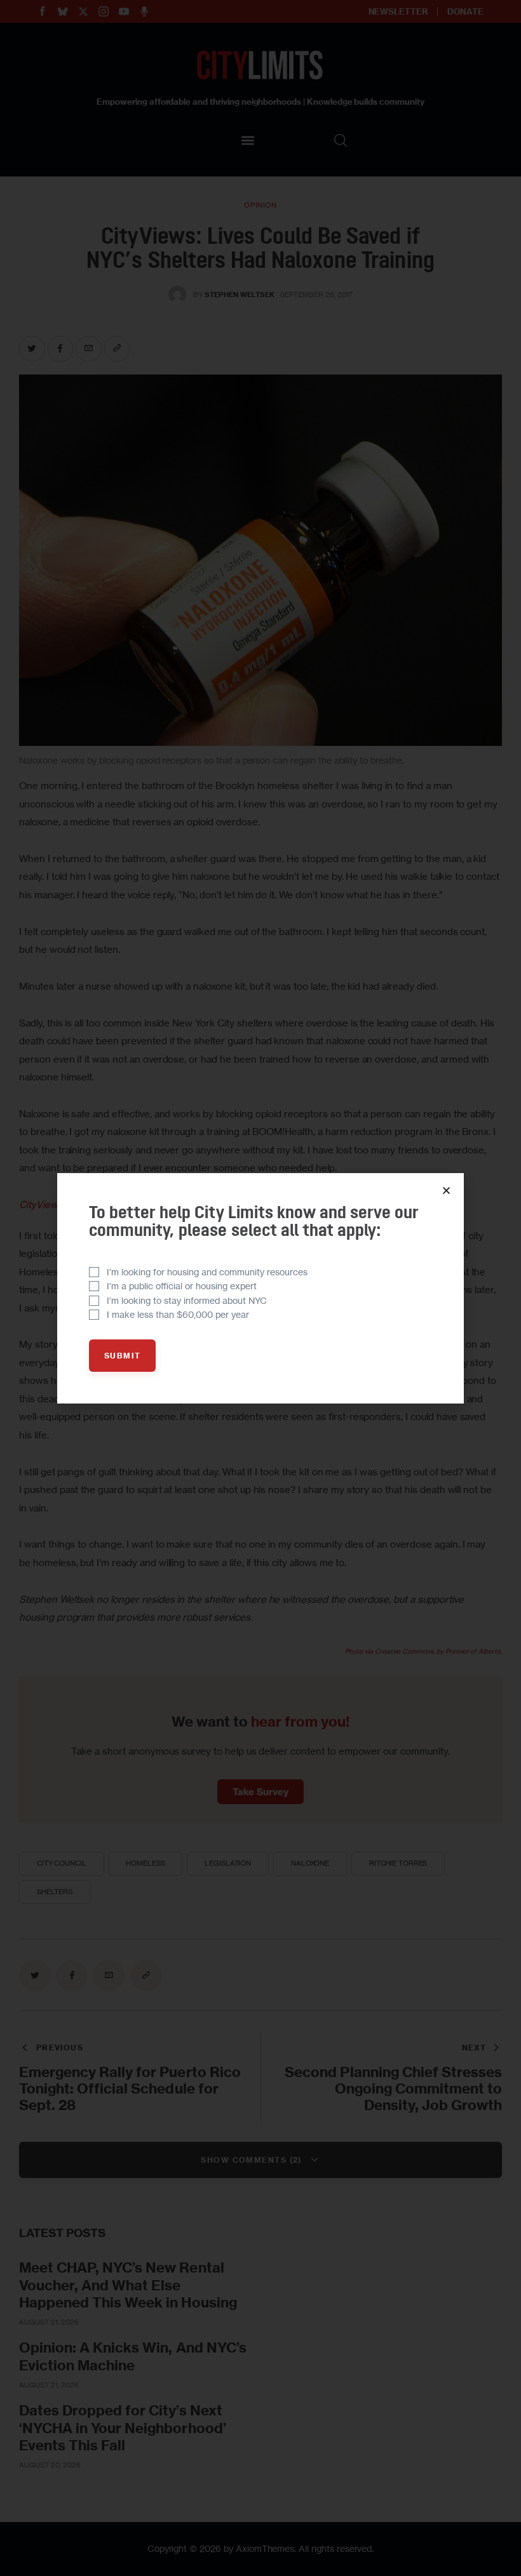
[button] (446, 1191)
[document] (260, 1288)
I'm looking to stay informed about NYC (187, 1300)
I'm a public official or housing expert (182, 1286)
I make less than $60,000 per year (178, 1314)
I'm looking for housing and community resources (207, 1272)
